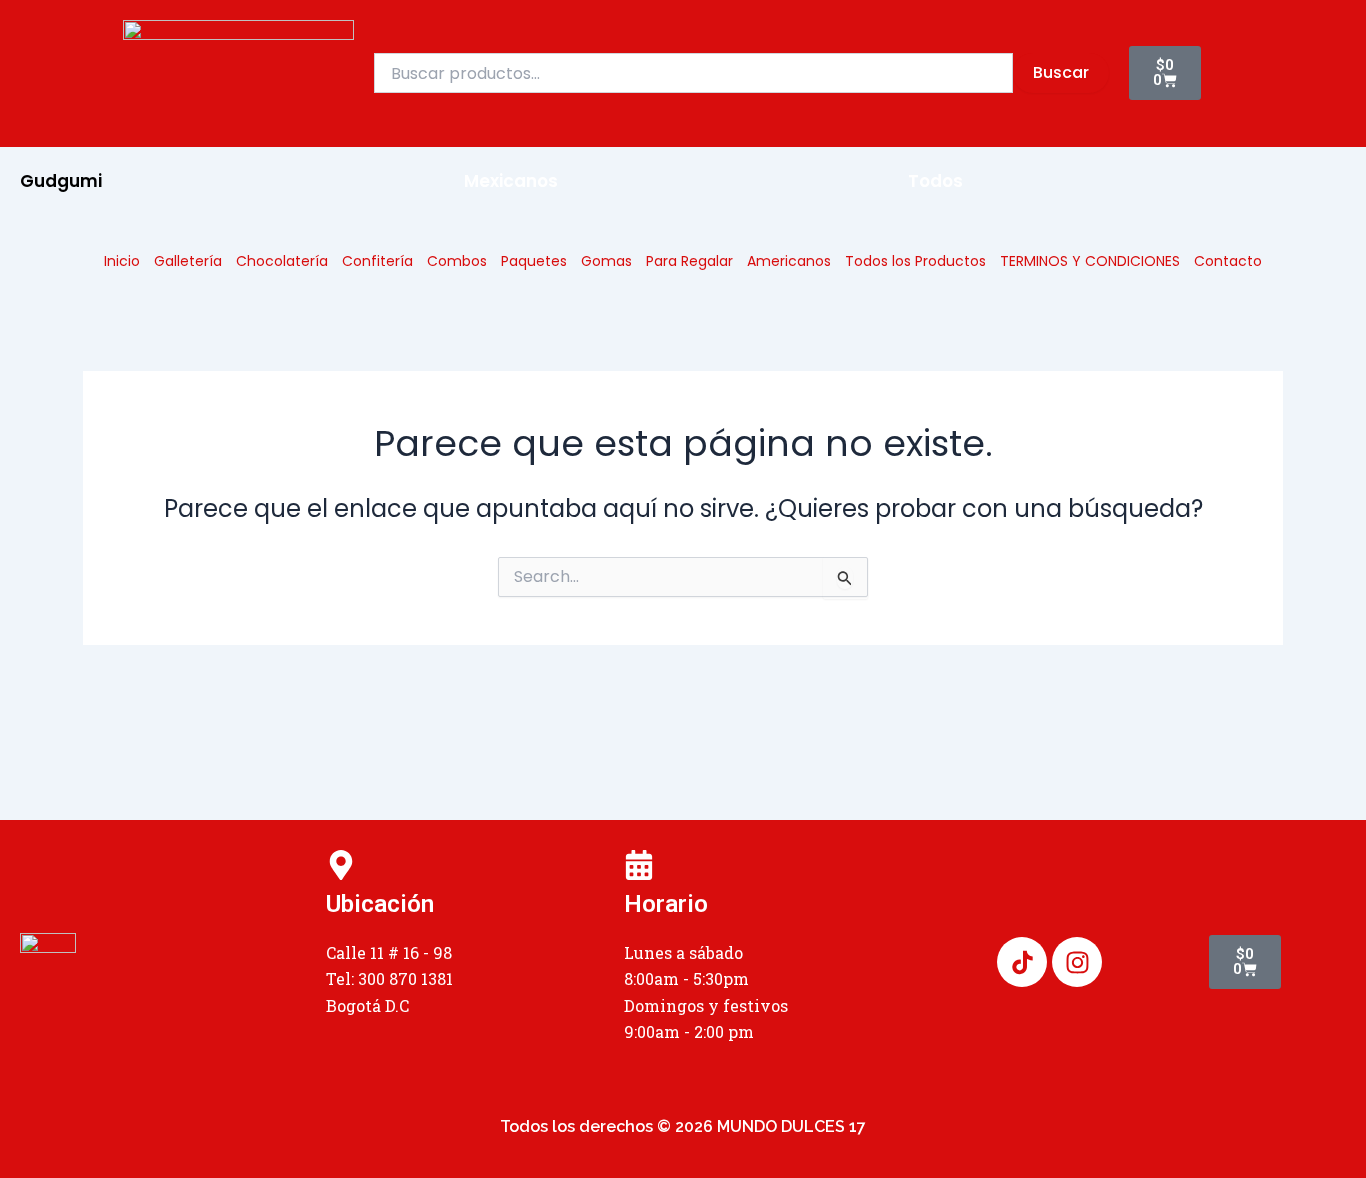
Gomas (606, 261)
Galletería (188, 261)
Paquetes (534, 261)
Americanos (789, 261)
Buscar (1061, 72)
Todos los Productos (915, 261)
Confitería (377, 261)
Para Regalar (689, 261)
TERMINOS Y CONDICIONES (1090, 261)
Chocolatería (282, 261)
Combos (457, 261)
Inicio (122, 261)
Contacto (1228, 261)
